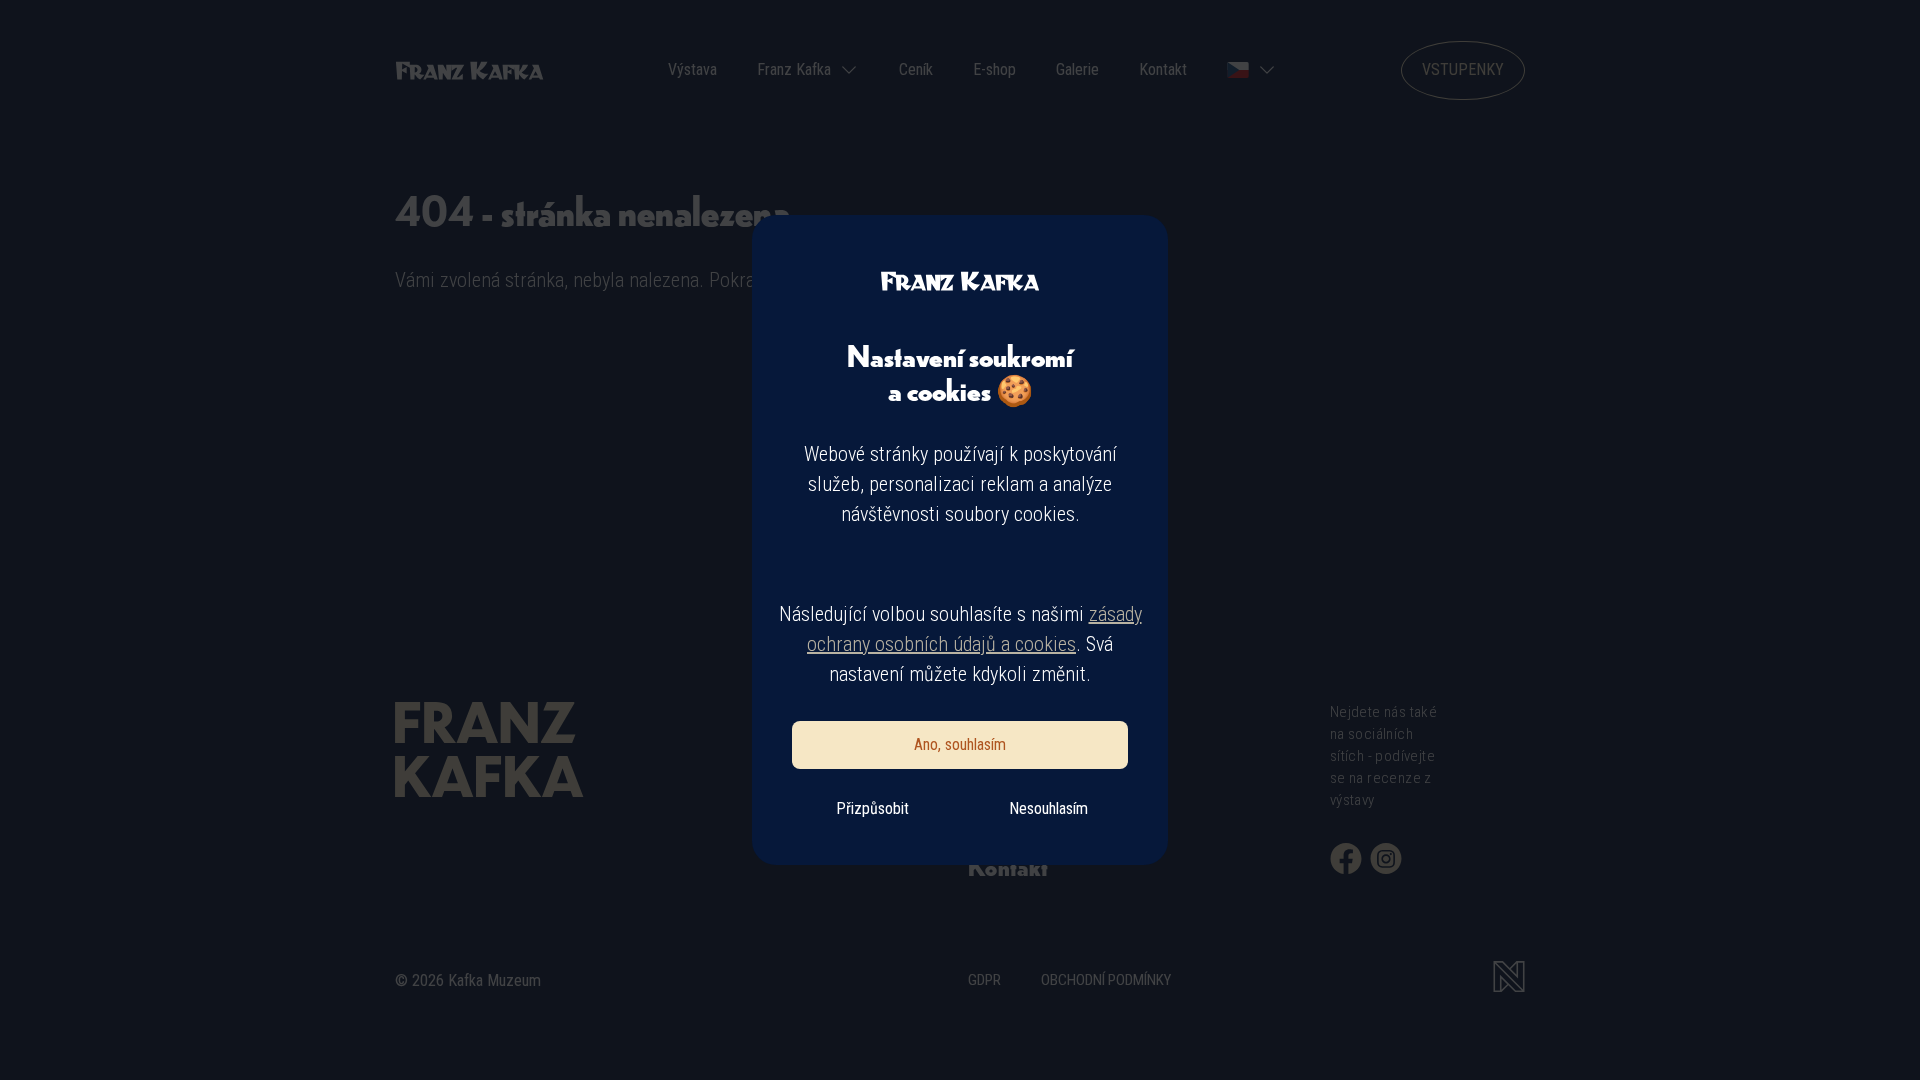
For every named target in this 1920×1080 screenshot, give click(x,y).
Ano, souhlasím (960, 744)
